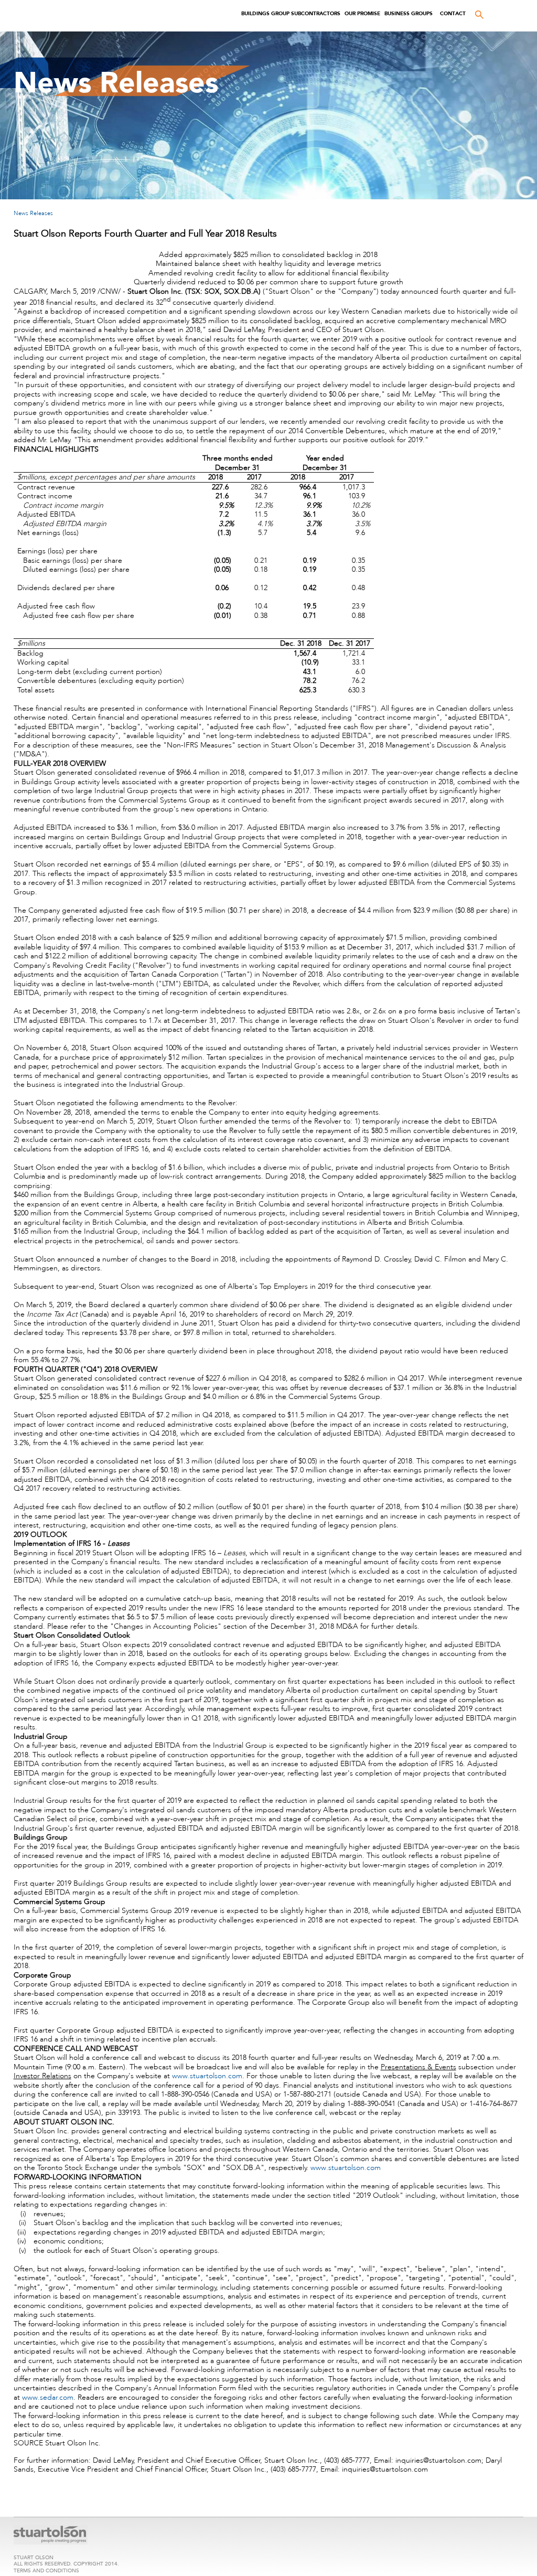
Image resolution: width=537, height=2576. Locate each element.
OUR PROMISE (362, 13)
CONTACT (453, 13)
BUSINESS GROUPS (409, 13)
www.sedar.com (48, 2397)
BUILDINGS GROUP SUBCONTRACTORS (291, 13)
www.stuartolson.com (207, 2076)
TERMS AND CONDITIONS (46, 2570)
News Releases (33, 213)
